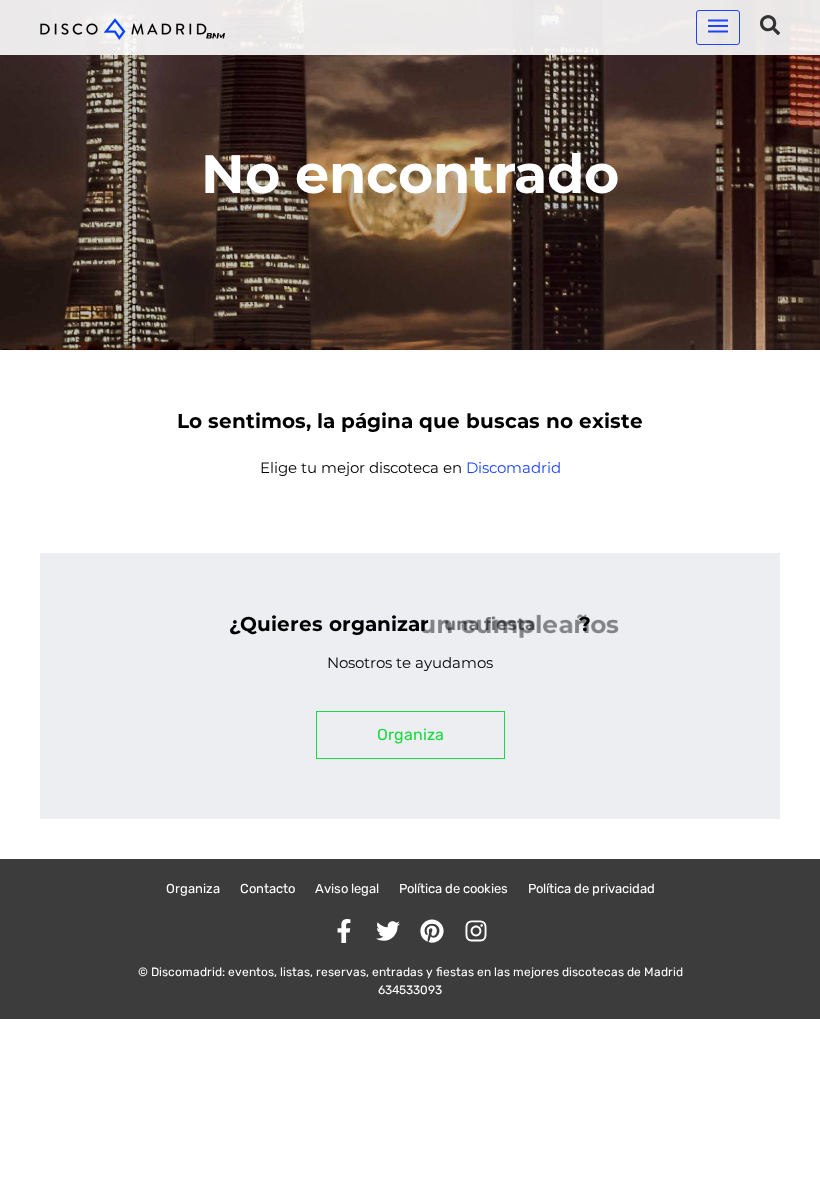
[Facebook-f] (344, 931)
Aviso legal (347, 888)
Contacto (267, 888)
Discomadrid (513, 467)
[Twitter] (388, 931)
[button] (718, 27)
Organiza (193, 888)
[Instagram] (476, 931)
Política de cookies (453, 888)
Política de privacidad (591, 888)
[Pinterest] (432, 931)
